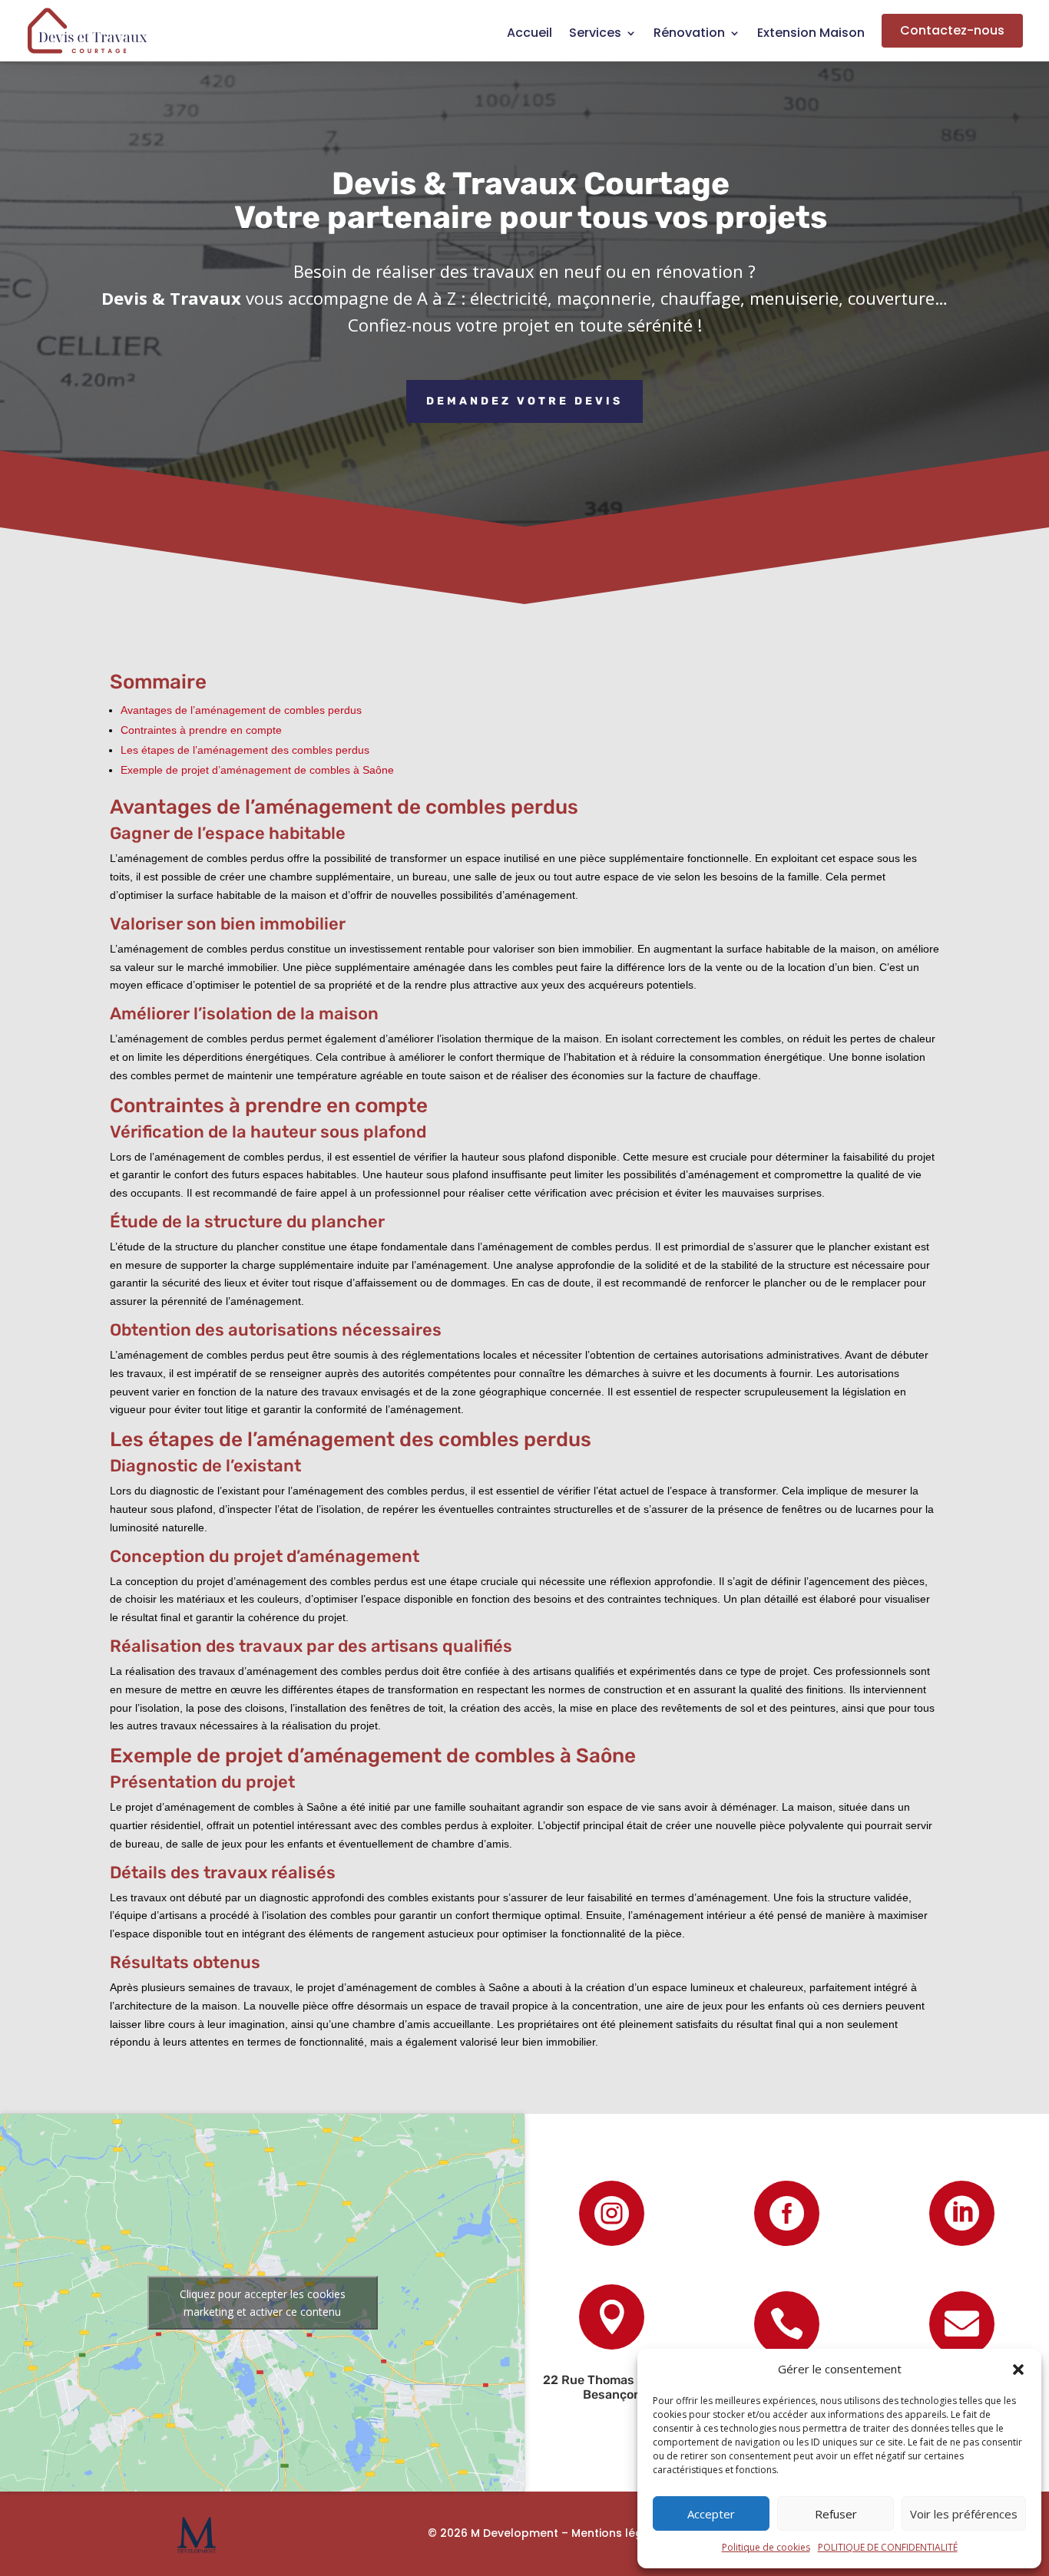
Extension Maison (811, 35)
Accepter (711, 2514)
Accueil (529, 35)
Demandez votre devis (524, 401)
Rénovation (689, 35)
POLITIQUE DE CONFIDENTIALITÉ (888, 2547)
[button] (1018, 2370)
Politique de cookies (766, 2547)
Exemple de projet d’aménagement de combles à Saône (257, 770)
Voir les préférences (964, 2514)
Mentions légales (619, 2533)
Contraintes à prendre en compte (201, 730)
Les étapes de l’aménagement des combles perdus (245, 750)
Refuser (836, 2514)
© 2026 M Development (493, 2533)
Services (595, 35)
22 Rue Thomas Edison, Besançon (612, 2387)
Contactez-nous (952, 30)
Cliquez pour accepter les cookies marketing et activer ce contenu (263, 2303)
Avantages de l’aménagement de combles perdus (241, 710)
